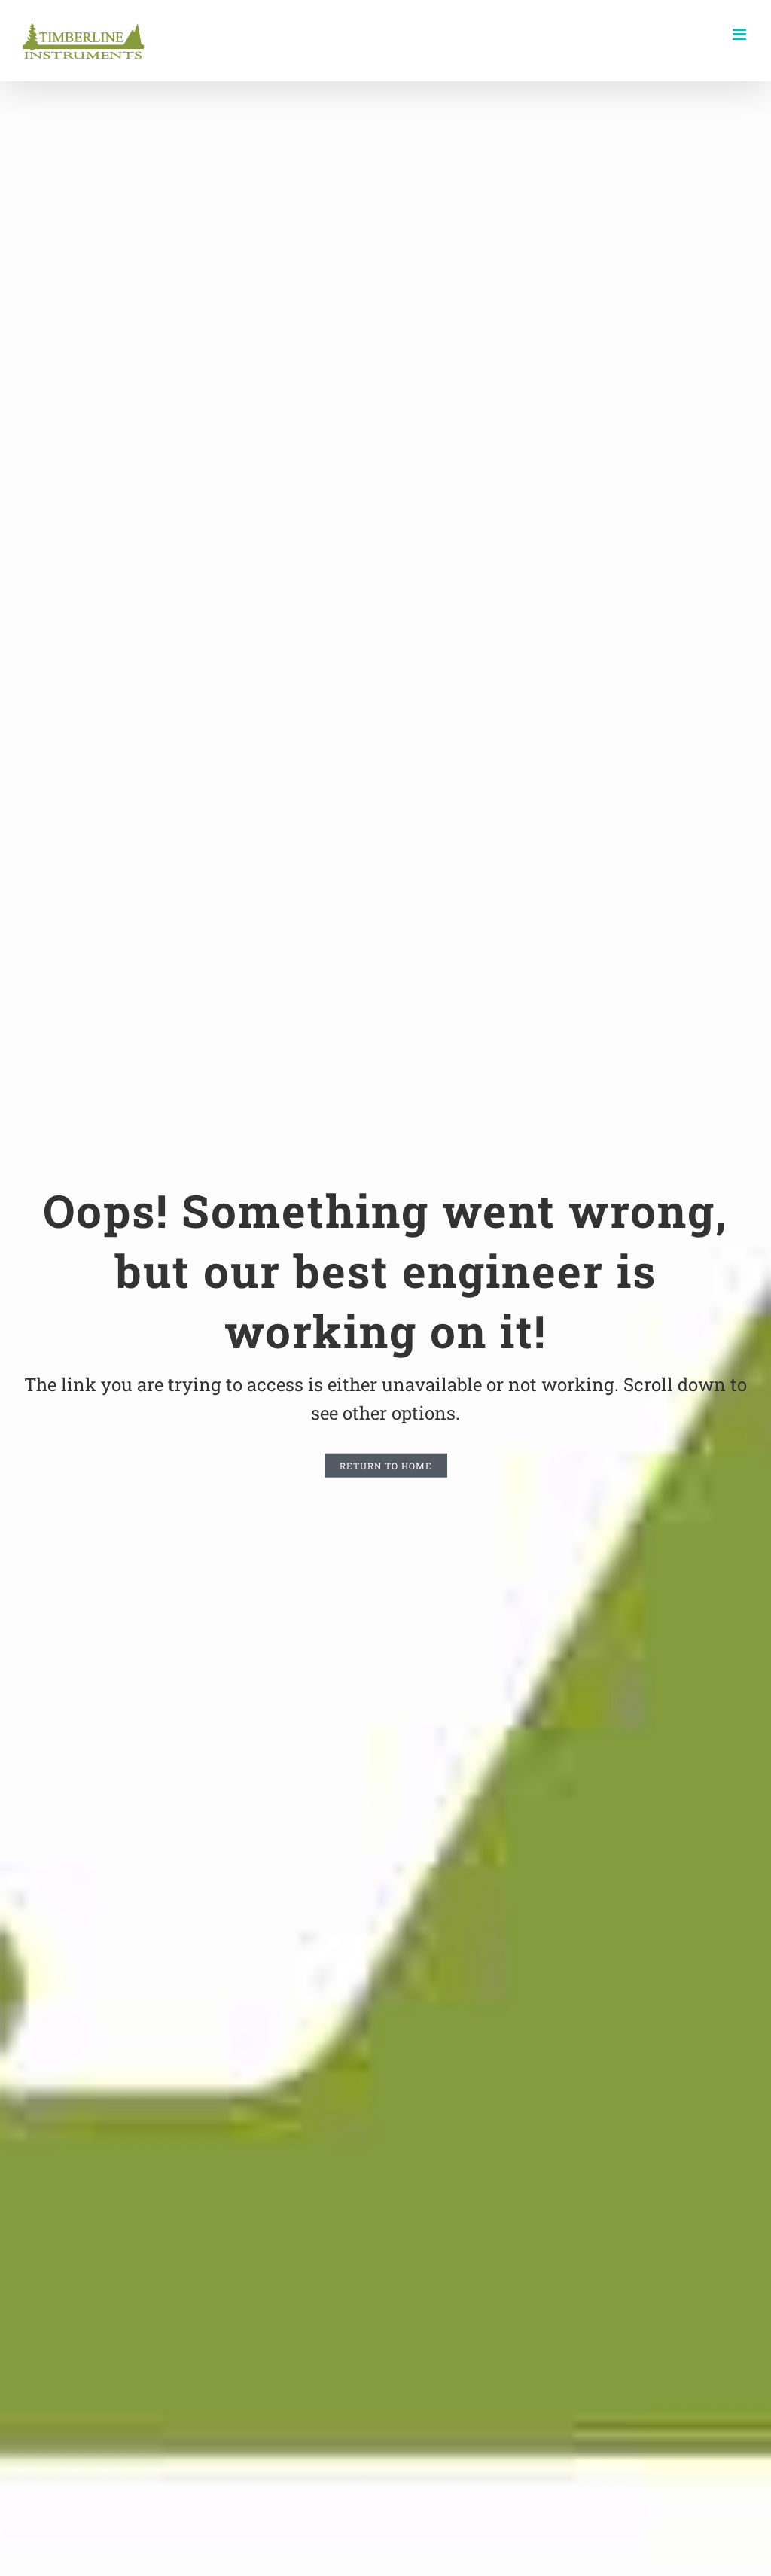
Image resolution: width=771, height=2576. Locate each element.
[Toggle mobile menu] (741, 34)
